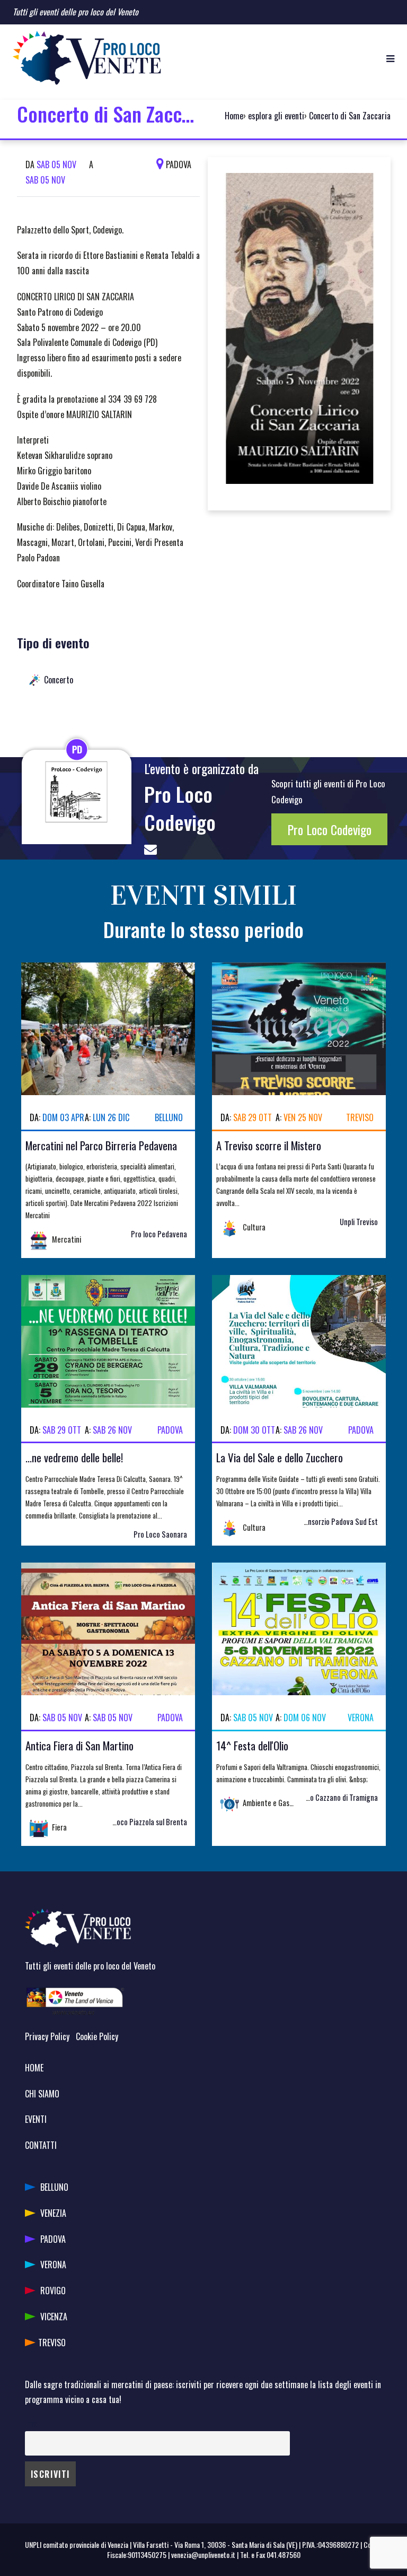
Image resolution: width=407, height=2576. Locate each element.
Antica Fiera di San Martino (79, 1745)
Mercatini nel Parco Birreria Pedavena (101, 1145)
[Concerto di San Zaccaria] (299, 332)
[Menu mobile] (390, 58)
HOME (34, 2068)
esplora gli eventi (276, 116)
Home (234, 116)
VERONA (53, 2265)
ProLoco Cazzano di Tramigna (333, 1797)
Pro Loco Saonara (160, 1534)
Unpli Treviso (359, 1222)
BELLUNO (54, 2187)
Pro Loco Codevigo (180, 808)
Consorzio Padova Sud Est (339, 1521)
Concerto (59, 680)
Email (33, 2423)
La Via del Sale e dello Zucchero (280, 1457)
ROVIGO (53, 2291)
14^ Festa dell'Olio (252, 1745)
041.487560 (284, 2555)
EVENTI (36, 2119)
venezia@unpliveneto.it (203, 2555)
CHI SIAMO (42, 2094)
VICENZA (54, 2317)
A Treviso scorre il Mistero (269, 1145)
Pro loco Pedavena (159, 1234)
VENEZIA (53, 2213)
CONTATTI (41, 2145)
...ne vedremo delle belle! (74, 1457)
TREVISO (52, 2343)
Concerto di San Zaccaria (350, 116)
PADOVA (53, 2239)
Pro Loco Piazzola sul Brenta (144, 1822)
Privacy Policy (47, 2036)
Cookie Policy (97, 2036)
